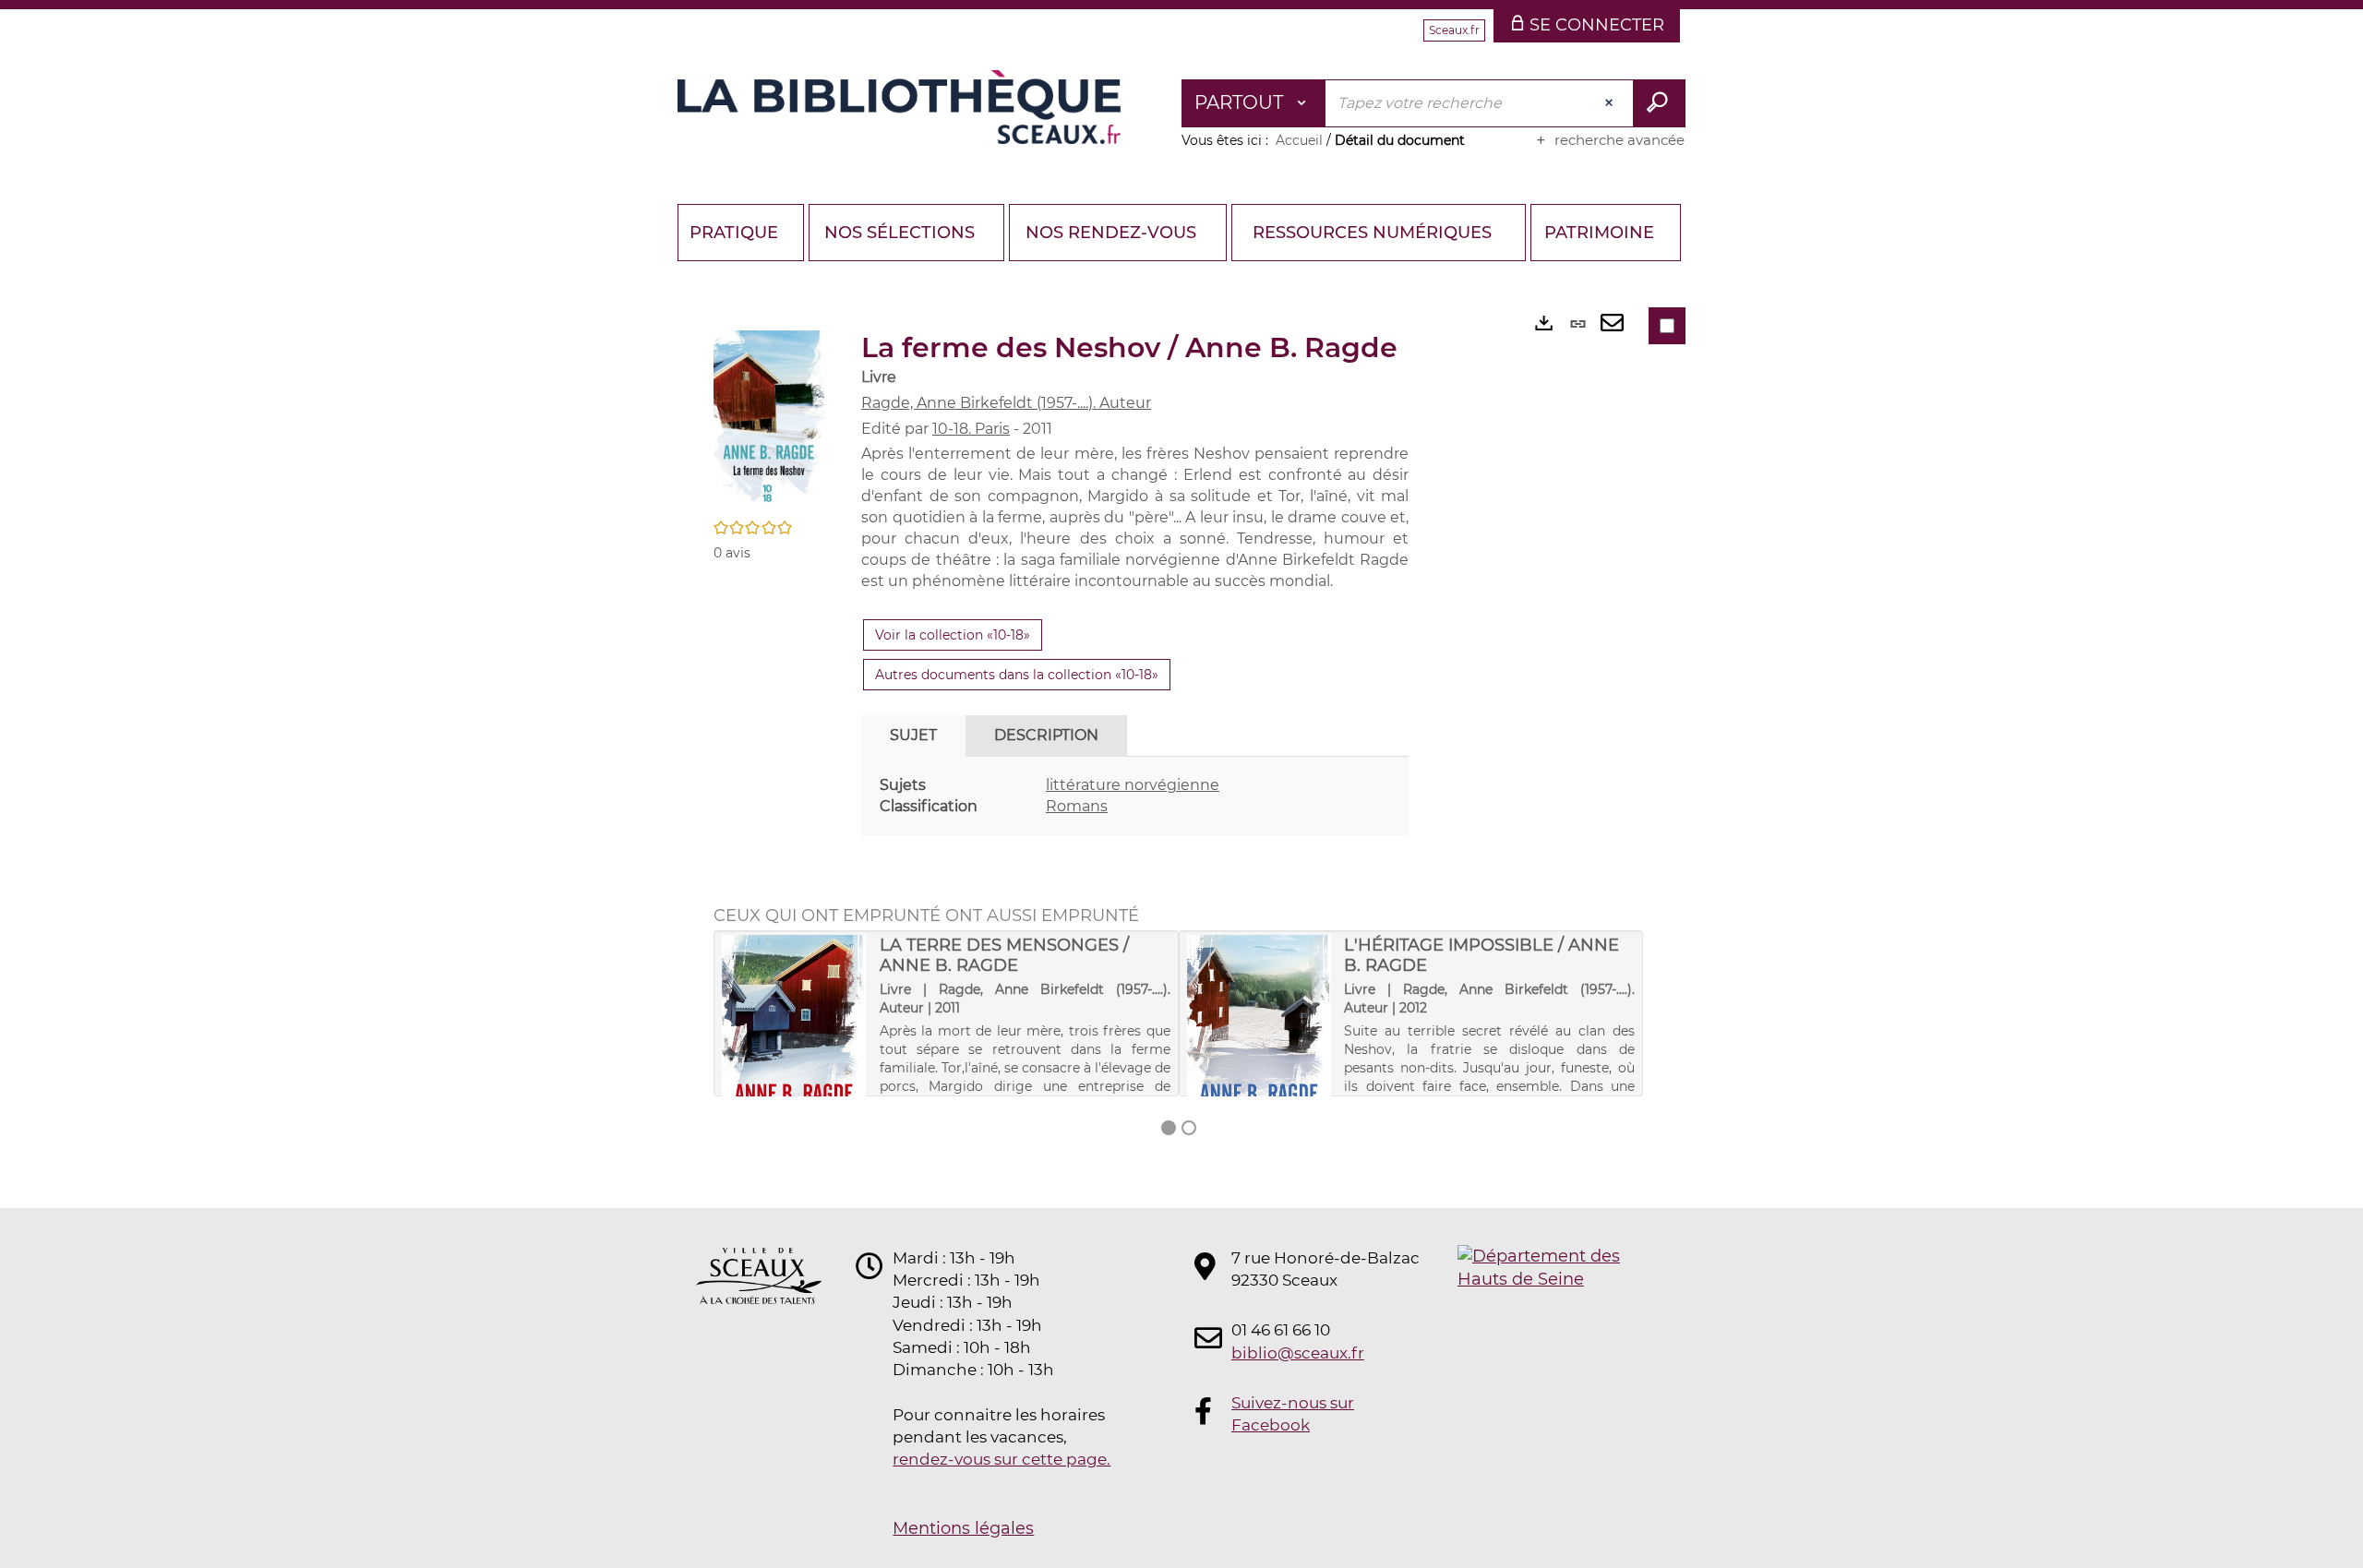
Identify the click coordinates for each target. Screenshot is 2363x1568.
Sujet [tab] (913, 735)
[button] (769, 420)
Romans (1077, 806)
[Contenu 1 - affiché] (1169, 1128)
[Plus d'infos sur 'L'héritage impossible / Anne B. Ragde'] (1259, 1053)
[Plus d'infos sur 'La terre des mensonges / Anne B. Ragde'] (794, 1053)
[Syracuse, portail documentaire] (899, 107)
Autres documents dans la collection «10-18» (1017, 675)
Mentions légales (963, 1528)
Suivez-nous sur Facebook (1293, 1414)
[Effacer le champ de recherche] (1611, 103)
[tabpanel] (1135, 796)
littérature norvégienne (1133, 785)
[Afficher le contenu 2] (1189, 1128)
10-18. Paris (971, 429)
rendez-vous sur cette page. (1002, 1459)
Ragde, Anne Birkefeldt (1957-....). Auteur (1006, 403)
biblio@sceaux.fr (1298, 1353)
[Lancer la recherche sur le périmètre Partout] (1659, 103)
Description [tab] (1046, 735)
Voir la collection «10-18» (953, 635)
